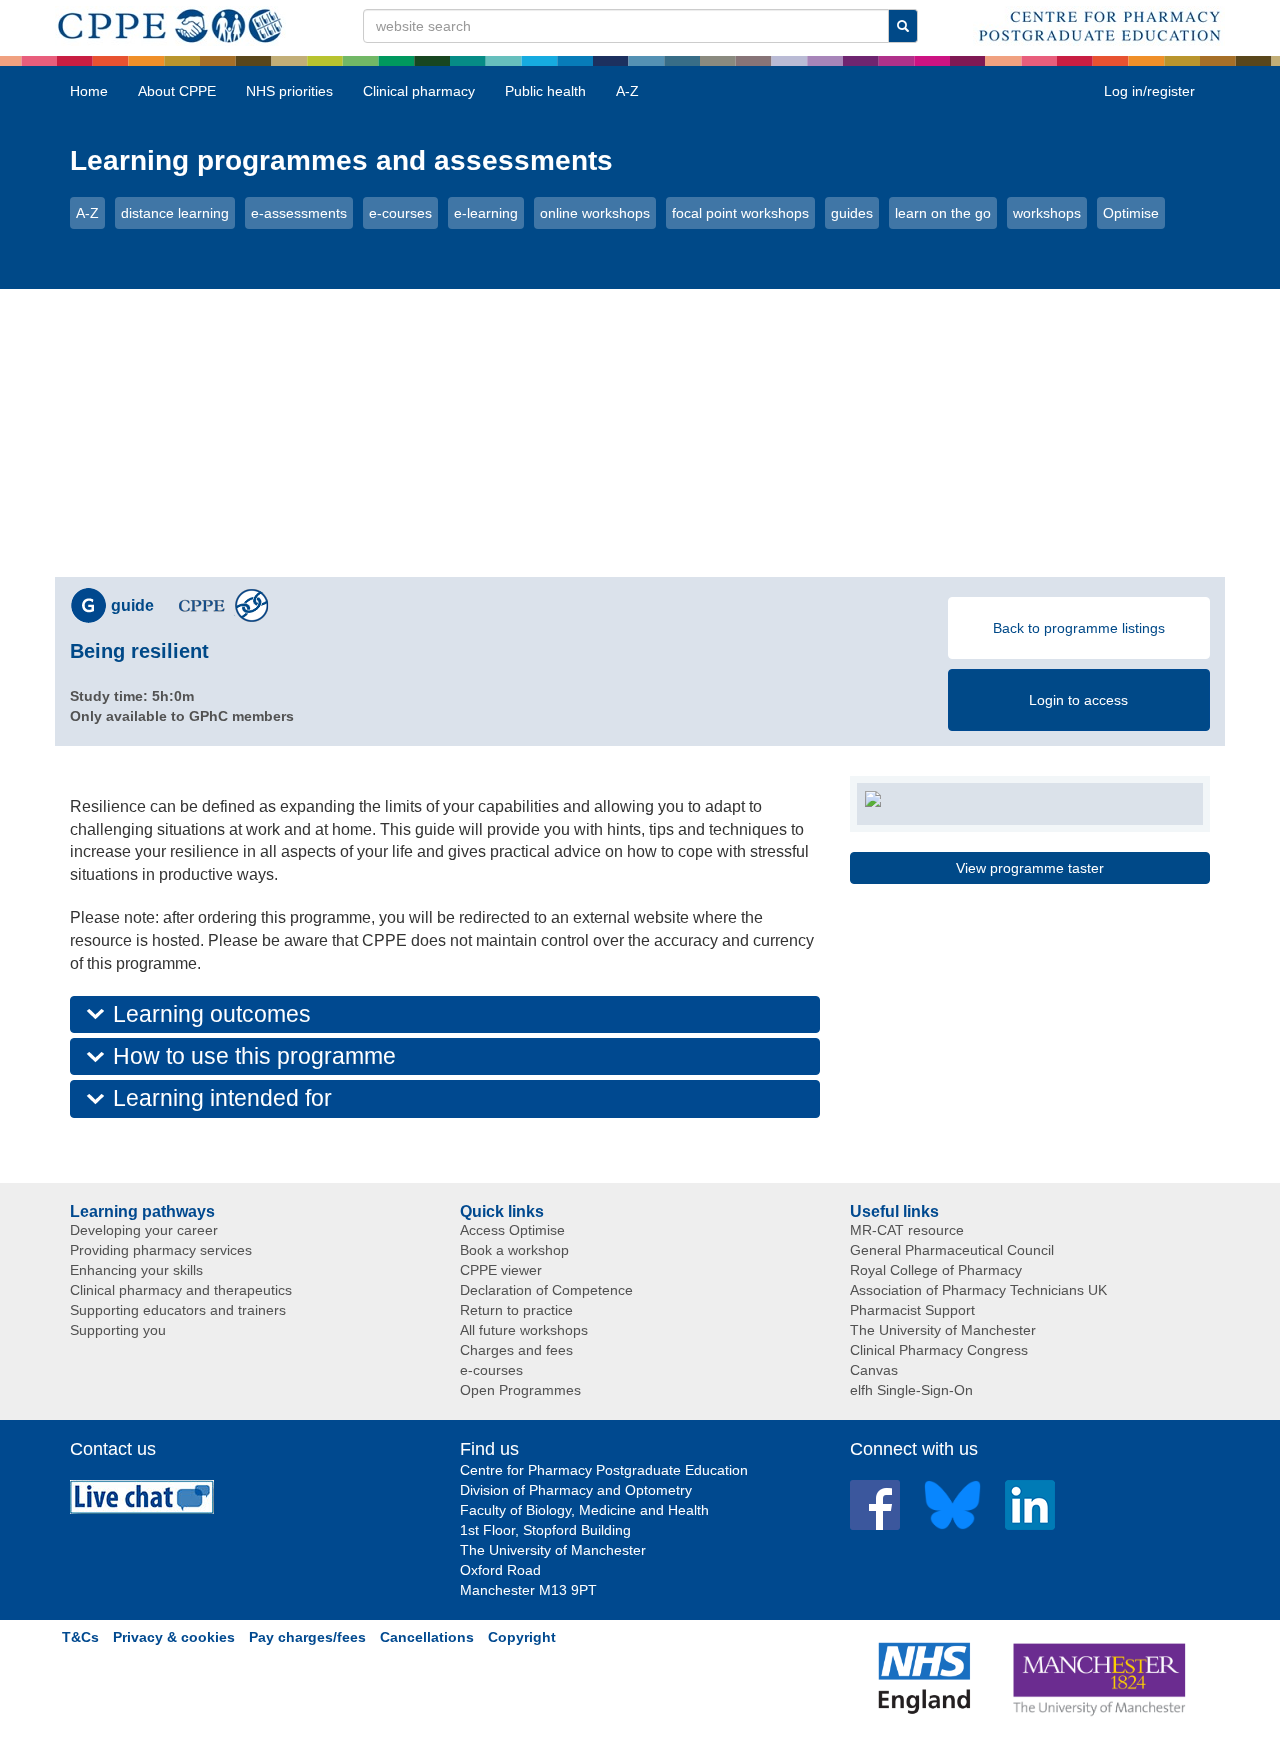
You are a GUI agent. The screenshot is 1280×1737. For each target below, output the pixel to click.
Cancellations (427, 1637)
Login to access (1078, 700)
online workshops (595, 213)
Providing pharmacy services (161, 1250)
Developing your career (144, 1230)
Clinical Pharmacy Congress (939, 1350)
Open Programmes (520, 1390)
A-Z (627, 91)
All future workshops (524, 1330)
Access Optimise (512, 1230)
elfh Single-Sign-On (911, 1390)
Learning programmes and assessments (341, 160)
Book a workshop (514, 1250)
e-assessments (299, 213)
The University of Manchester (943, 1330)
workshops (1047, 213)
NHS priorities (289, 91)
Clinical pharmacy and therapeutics (181, 1290)
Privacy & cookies (174, 1637)
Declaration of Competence (546, 1290)
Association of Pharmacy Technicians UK (978, 1290)
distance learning (175, 213)
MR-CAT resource (907, 1230)
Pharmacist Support (912, 1310)
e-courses (400, 213)
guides (852, 213)
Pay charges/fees (307, 1637)
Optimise (1131, 213)
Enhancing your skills (136, 1270)
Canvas (874, 1370)
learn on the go (943, 213)
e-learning (486, 213)
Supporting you (118, 1330)
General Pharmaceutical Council (952, 1250)
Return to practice (516, 1310)
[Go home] (170, 22)
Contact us (113, 1449)
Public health (545, 91)
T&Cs (80, 1637)
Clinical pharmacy (419, 91)
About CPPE (177, 91)
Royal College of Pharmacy (936, 1270)
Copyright (522, 1637)
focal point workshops (740, 213)
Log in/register (1149, 91)
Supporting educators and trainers (178, 1310)
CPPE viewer (501, 1270)
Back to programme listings (1079, 628)
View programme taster (1030, 868)
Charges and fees (516, 1350)
